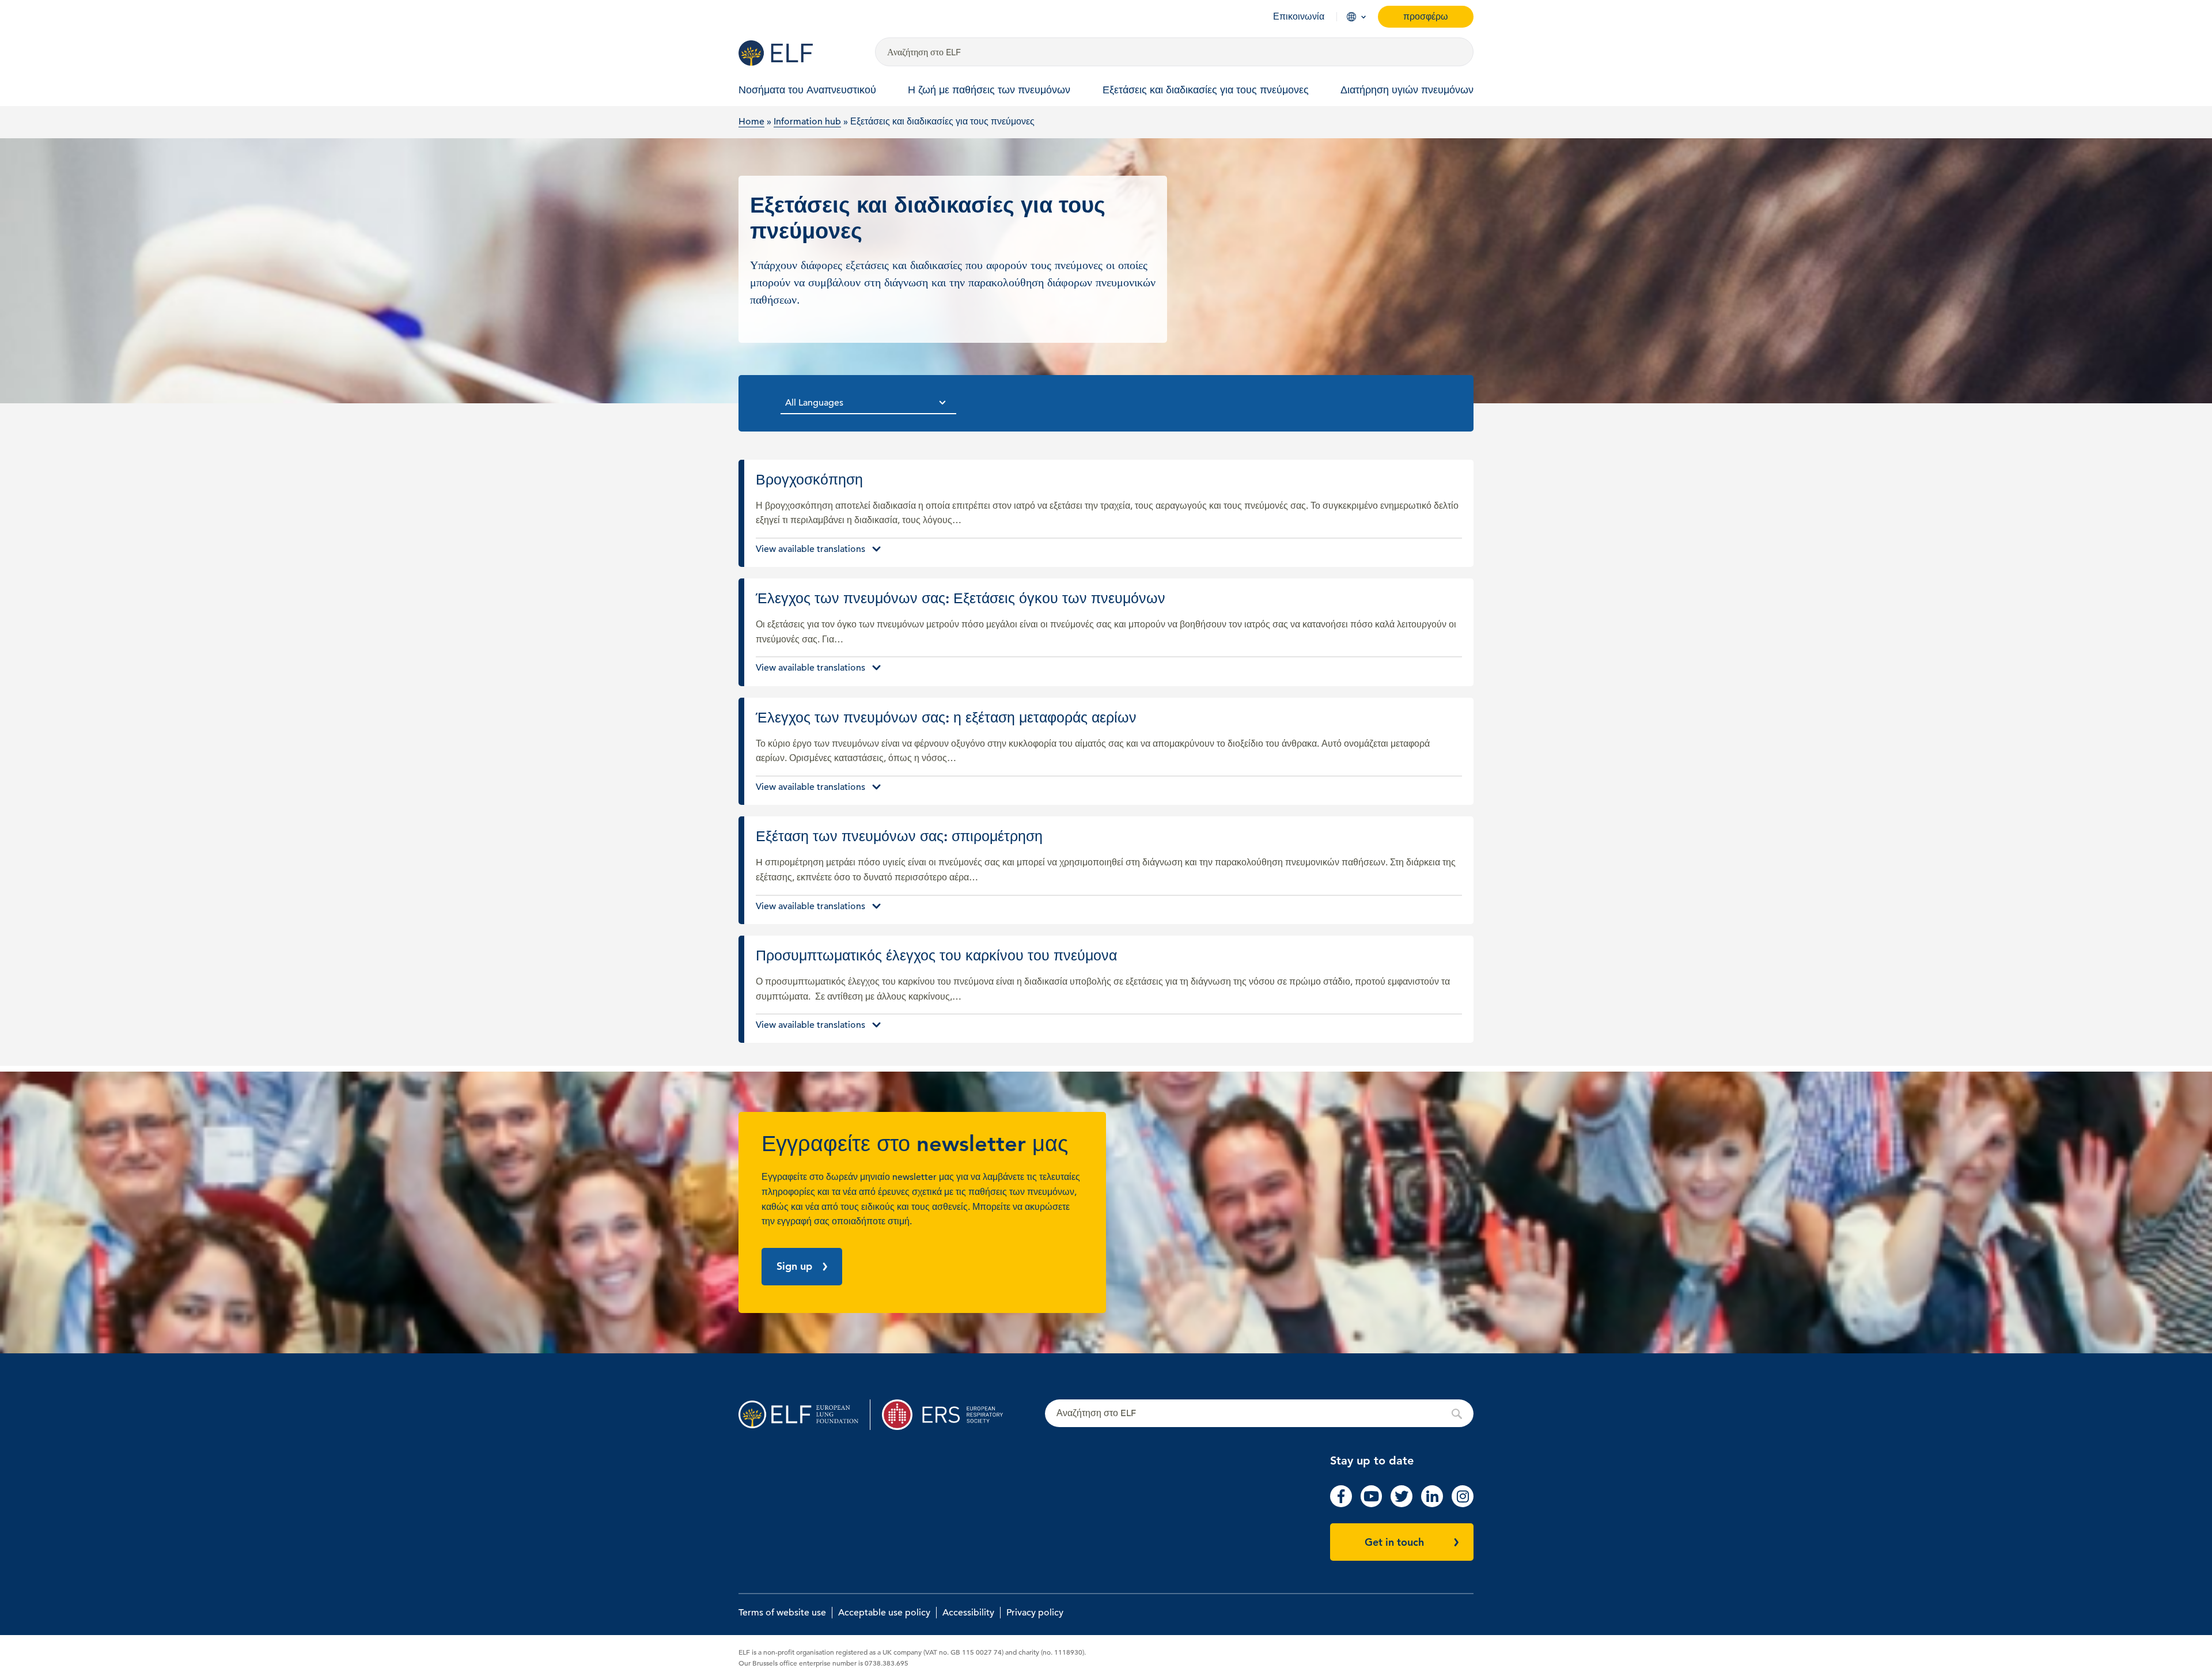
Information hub (807, 122)
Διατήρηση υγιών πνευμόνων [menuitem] (1407, 90)
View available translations (810, 549)
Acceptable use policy (884, 1613)
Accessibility (968, 1613)
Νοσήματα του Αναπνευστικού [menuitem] (807, 90)
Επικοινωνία (1299, 17)
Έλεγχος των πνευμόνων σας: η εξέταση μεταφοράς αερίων (1109, 752)
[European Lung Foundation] (800, 53)
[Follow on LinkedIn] (1432, 1504)
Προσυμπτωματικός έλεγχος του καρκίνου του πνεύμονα (1109, 990)
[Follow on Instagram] (1463, 1504)
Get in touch (1394, 1542)
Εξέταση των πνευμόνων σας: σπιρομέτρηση (1109, 870)
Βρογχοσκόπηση (1109, 514)
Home (751, 122)
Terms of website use (782, 1613)
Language (1351, 17)
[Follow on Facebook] (1341, 1504)
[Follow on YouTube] (1372, 1504)
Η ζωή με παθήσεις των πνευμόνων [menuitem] (989, 90)
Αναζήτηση (1259, 1414)
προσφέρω (1426, 16)
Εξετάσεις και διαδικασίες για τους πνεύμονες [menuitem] (1206, 90)
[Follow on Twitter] (1402, 1504)
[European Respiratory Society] (948, 1415)
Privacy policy (1035, 1613)
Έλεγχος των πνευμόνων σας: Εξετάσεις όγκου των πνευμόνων (1109, 632)
